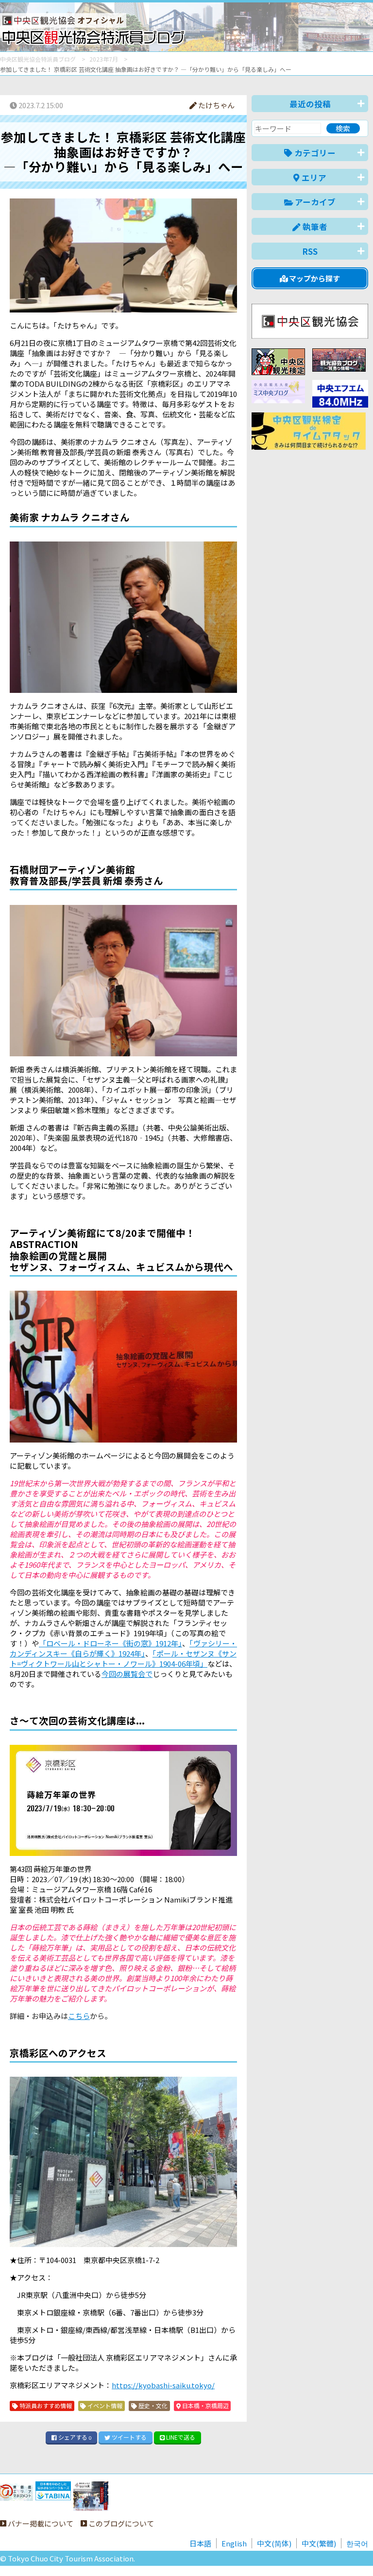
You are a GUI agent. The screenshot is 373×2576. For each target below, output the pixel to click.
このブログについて (120, 2523)
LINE (180, 2437)
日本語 (200, 2543)
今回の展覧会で (127, 1674)
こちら (79, 2016)
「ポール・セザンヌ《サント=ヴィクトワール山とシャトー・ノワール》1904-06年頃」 (123, 1658)
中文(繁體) (319, 2543)
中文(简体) (274, 2543)
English (234, 2543)
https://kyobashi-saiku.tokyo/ (163, 2385)
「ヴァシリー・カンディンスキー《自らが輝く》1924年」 (123, 1648)
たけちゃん (216, 105)
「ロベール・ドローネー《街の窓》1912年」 (110, 1643)
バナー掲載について (40, 2523)
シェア (74, 2437)
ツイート (128, 2437)
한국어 (357, 2543)
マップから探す (314, 278)
